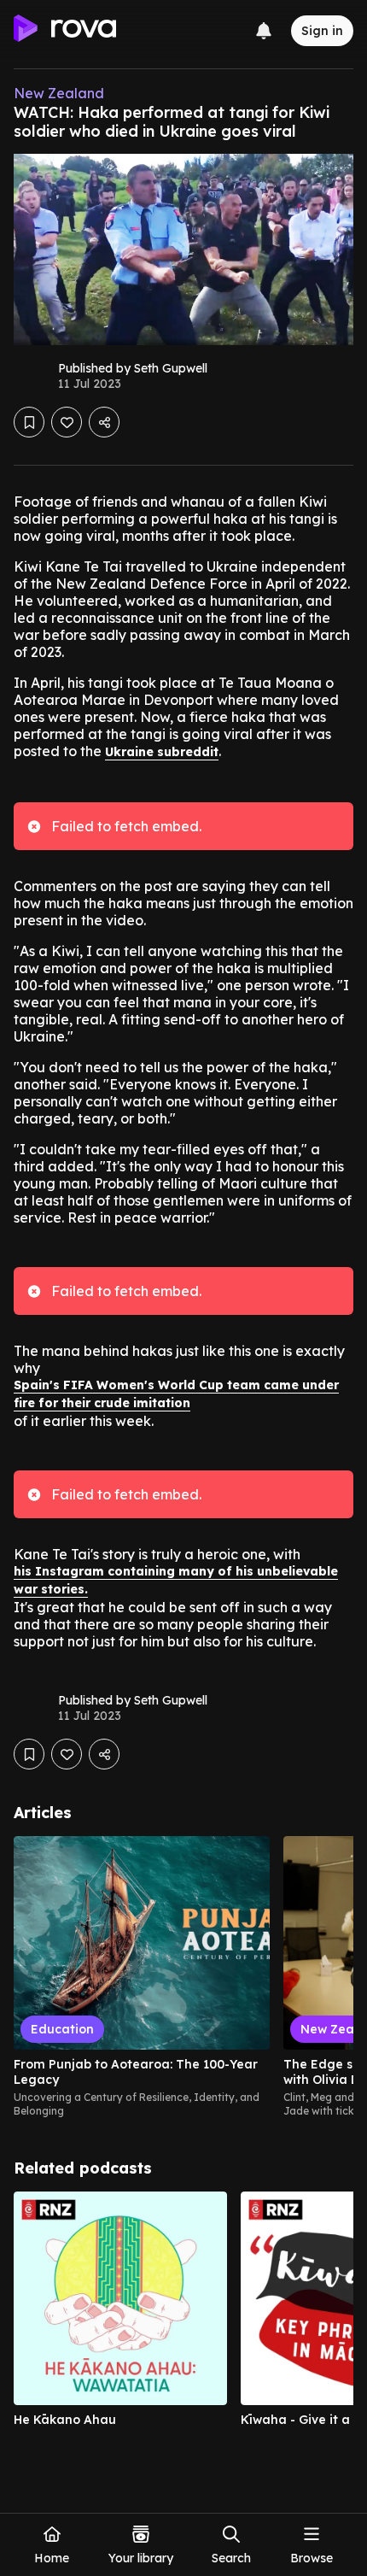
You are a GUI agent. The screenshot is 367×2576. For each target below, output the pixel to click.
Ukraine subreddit (162, 752)
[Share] (104, 422)
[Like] (67, 422)
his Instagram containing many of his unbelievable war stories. (176, 1580)
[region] (183, 1977)
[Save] (29, 422)
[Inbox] (264, 31)
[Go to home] (65, 31)
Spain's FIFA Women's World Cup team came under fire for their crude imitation (176, 1394)
